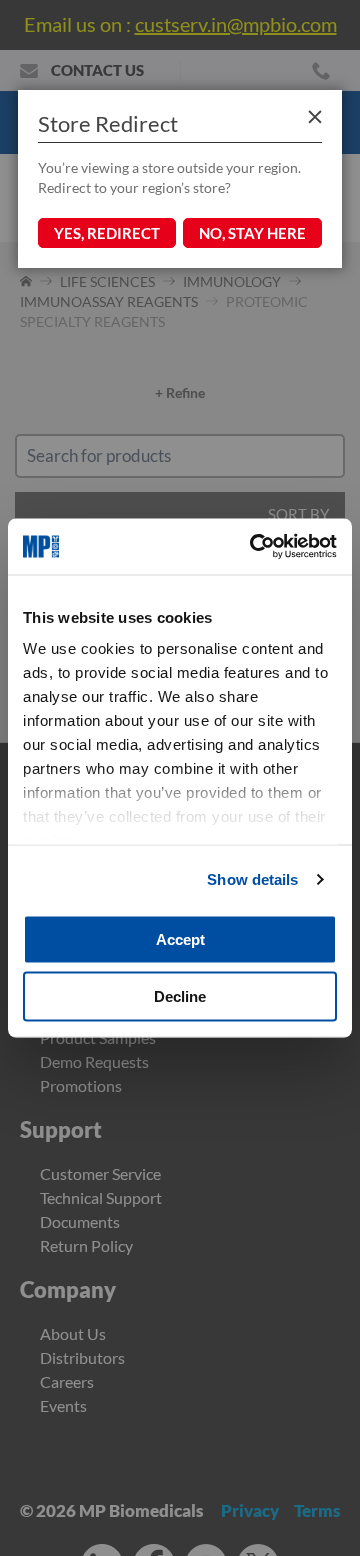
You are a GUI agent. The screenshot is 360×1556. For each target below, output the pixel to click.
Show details (252, 879)
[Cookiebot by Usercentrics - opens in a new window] (254, 547)
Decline (180, 996)
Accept (180, 938)
